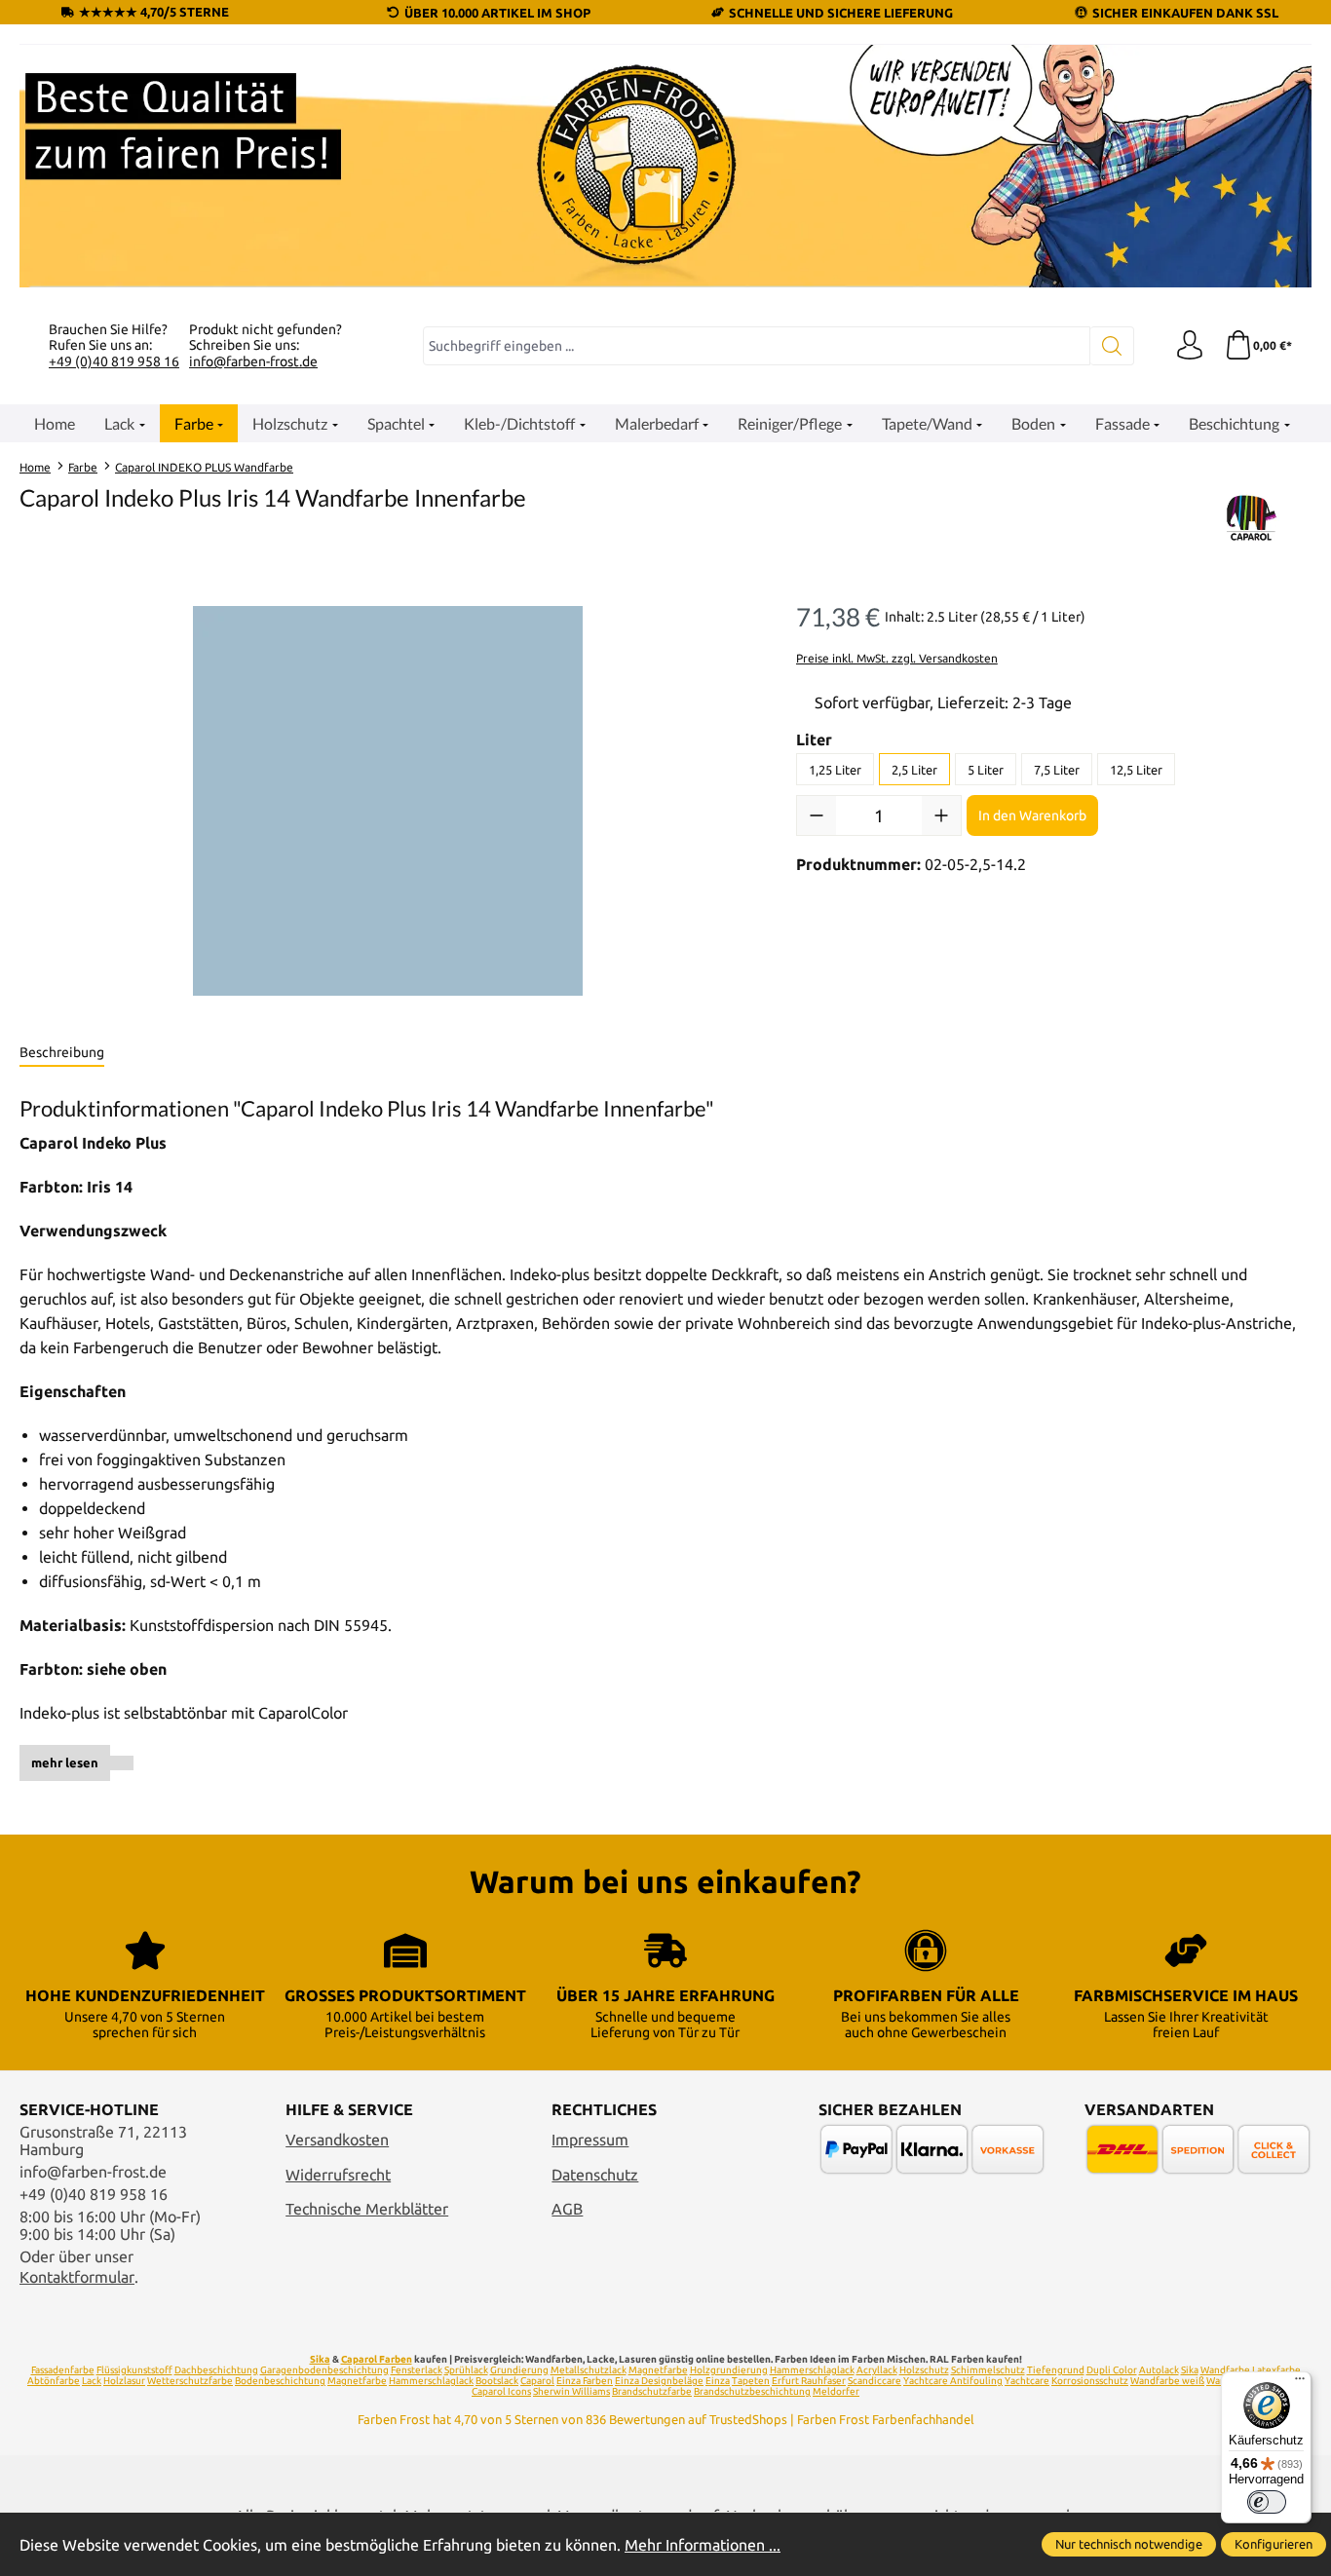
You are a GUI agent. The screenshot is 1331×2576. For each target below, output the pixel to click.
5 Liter (986, 770)
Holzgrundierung (729, 2370)
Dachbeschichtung (216, 2370)
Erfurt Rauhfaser (809, 2381)
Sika (320, 2359)
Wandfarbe (1225, 2370)
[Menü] (1300, 2383)
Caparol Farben (377, 2359)
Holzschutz (924, 2370)
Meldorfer (836, 2391)
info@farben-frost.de (253, 361)
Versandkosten (337, 2140)
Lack (92, 2381)
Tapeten (751, 2381)
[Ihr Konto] (1190, 346)
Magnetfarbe (658, 2370)
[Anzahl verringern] (817, 815)
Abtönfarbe (54, 2381)
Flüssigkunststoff (134, 2370)
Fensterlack (417, 2370)
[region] (388, 801)
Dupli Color (1112, 2370)
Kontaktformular (77, 2277)
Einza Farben (585, 2381)
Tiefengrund (1056, 2370)
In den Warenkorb (1032, 815)
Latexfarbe (1276, 2370)
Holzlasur (124, 2381)
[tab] (62, 1053)
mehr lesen (65, 1762)
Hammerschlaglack (812, 2370)
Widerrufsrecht (338, 2175)
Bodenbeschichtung (280, 2381)
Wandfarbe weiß (1167, 2381)
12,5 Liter (1136, 770)
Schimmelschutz (988, 2370)
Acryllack (877, 2370)
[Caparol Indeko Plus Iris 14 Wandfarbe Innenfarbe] (388, 801)
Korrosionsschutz (1090, 2381)
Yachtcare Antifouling (953, 2381)
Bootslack (497, 2381)
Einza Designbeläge (659, 2381)
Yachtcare (1027, 2381)
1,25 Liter (835, 770)
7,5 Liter (1057, 770)
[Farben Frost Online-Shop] (665, 166)
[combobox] (757, 346)
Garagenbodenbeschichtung (324, 2370)
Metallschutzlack (589, 2370)
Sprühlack (466, 2370)
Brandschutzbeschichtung (752, 2391)
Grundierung (519, 2370)
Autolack (1159, 2370)
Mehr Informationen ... (703, 2545)
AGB (567, 2209)
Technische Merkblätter (367, 2209)
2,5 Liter (914, 770)
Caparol (537, 2381)
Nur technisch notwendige (1129, 2544)
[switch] (1267, 2502)
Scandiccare (875, 2381)
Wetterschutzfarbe (190, 2381)
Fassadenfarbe (63, 2370)
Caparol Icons (501, 2391)
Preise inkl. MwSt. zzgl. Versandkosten (897, 658)
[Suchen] (1112, 346)
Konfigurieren (1274, 2544)
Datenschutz (595, 2175)
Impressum (590, 2140)
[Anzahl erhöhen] (941, 815)
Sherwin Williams (571, 2391)
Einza (718, 2381)
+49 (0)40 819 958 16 (114, 361)
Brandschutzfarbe (652, 2391)
